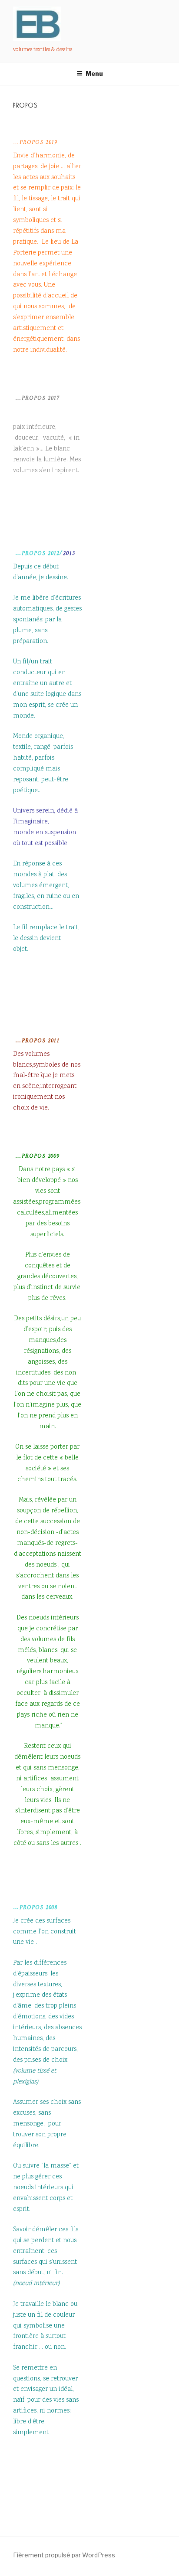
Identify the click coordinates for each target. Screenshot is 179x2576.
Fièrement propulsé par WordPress (64, 2555)
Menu (94, 73)
